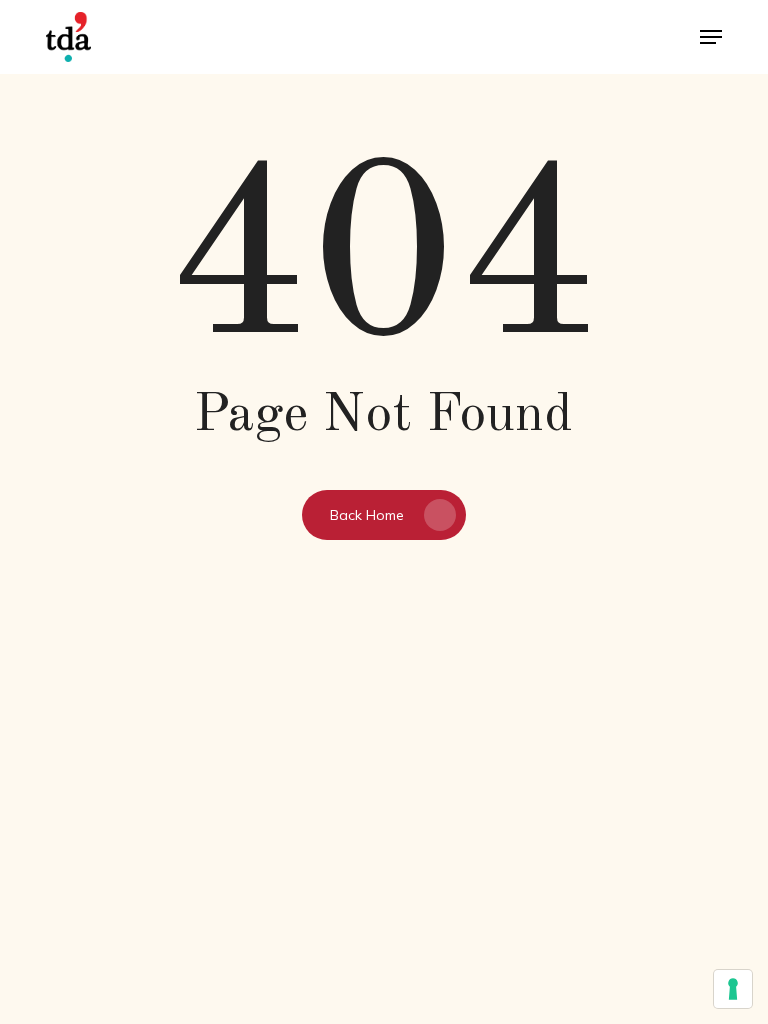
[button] (711, 37)
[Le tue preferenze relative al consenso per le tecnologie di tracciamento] (733, 989)
